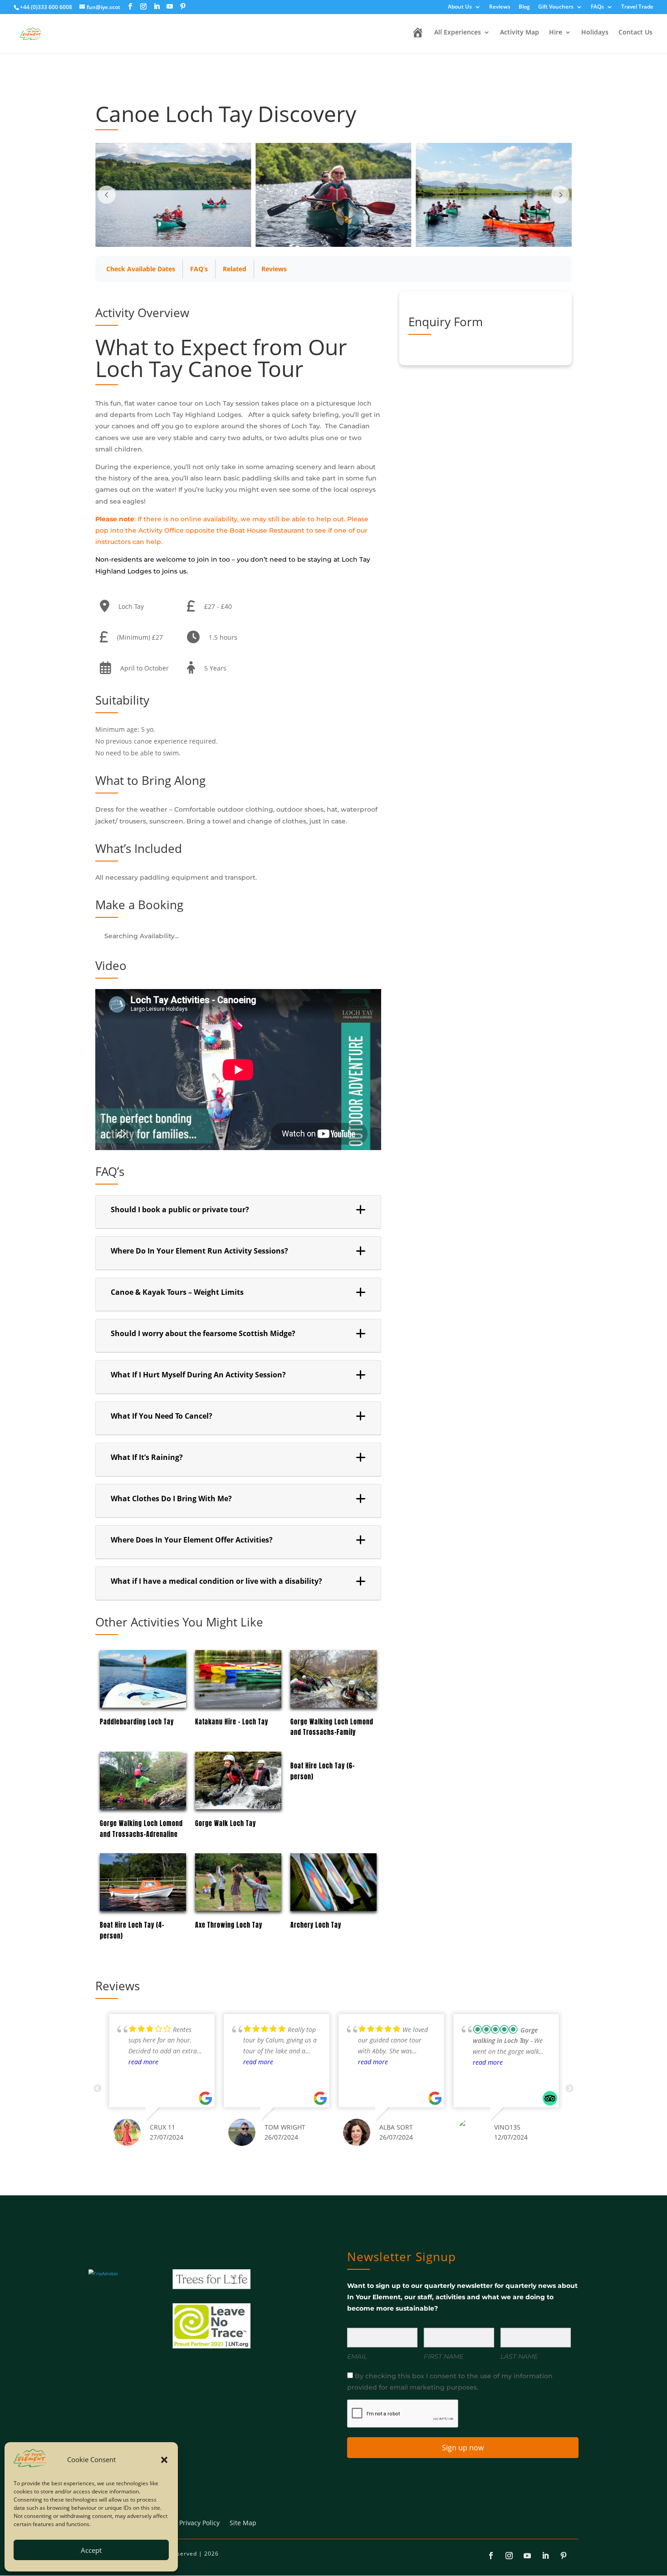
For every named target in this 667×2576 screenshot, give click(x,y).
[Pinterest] (183, 7)
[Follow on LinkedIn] (545, 2556)
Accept (91, 2550)
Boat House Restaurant (267, 530)
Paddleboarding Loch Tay (137, 1722)
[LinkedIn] (157, 7)
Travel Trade (637, 7)
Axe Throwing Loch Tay (229, 1925)
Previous (98, 2089)
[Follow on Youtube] (527, 2556)
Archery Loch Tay (316, 1925)
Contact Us (635, 33)
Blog (524, 7)
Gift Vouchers (556, 7)
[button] (164, 2460)
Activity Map (520, 33)
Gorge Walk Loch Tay (226, 1824)
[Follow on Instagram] (509, 2556)
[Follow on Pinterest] (564, 2556)
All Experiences (458, 33)
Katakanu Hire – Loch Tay (232, 1722)
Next (569, 2089)
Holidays (595, 33)
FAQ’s (199, 269)
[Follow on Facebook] (491, 2556)
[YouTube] (170, 7)
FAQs (597, 7)
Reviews (500, 7)
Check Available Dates (141, 269)
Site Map (243, 2523)
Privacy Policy (199, 2523)
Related (235, 269)
